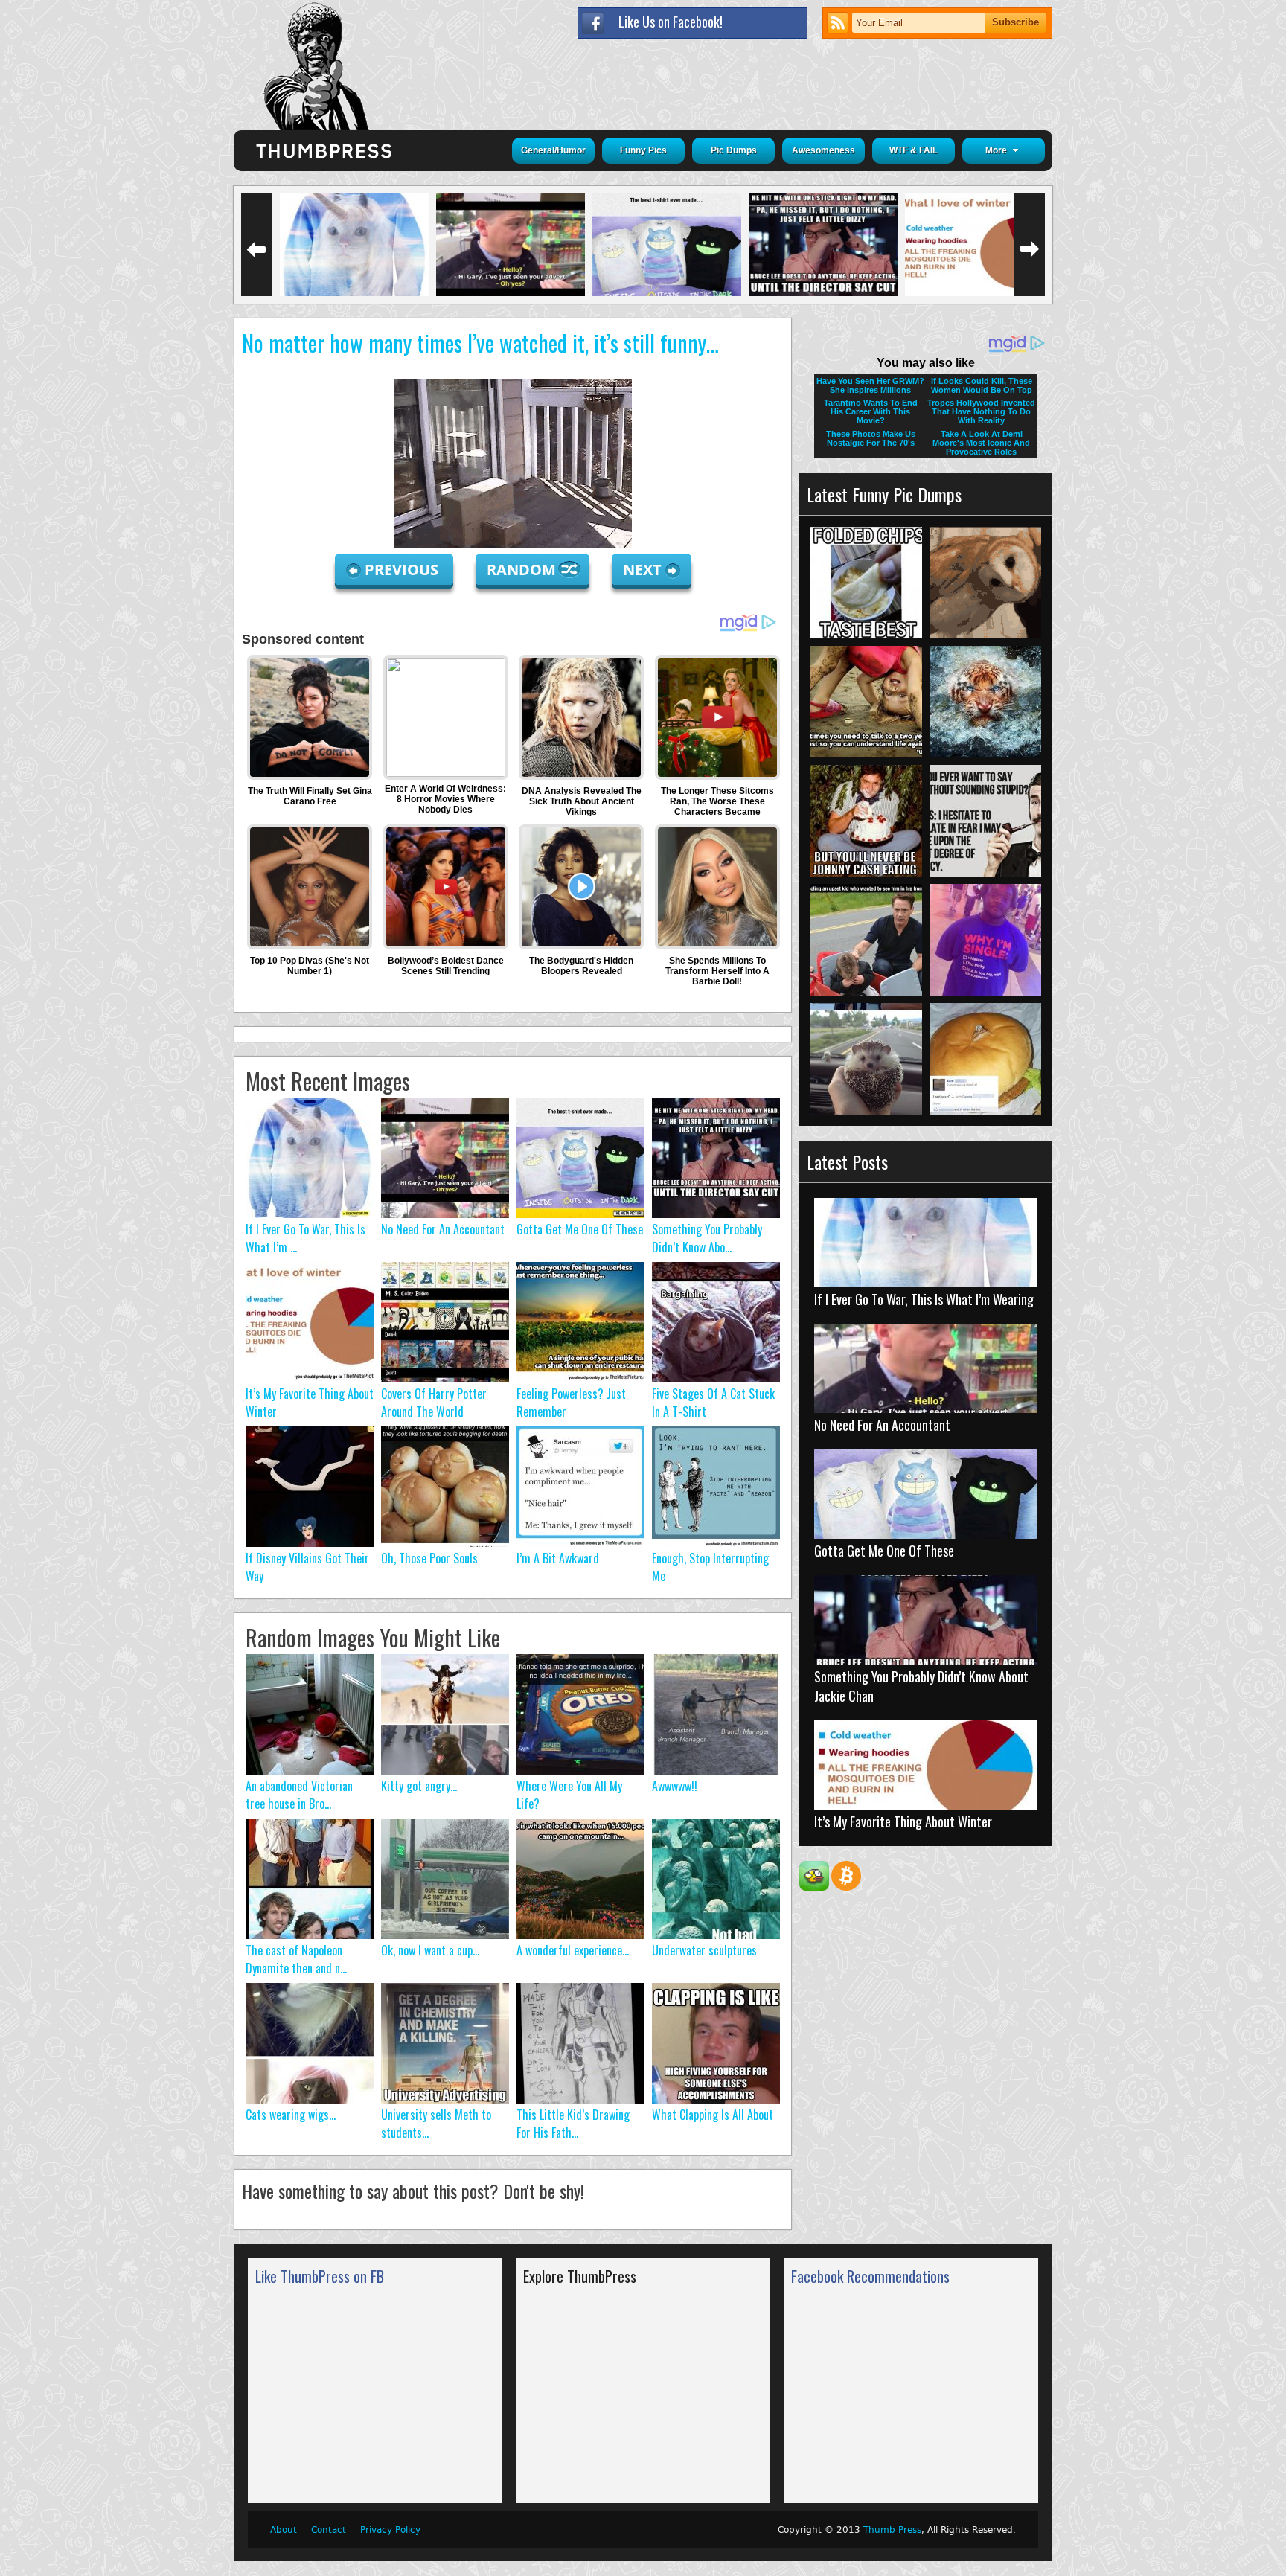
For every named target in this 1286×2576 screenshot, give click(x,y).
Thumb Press (892, 2530)
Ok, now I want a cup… (430, 1950)
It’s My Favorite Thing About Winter (903, 1822)
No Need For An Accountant (443, 1229)
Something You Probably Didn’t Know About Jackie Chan (921, 1686)
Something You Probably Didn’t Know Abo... (707, 1238)
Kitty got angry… (419, 1786)
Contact (329, 2530)
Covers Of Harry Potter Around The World (434, 1403)
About (284, 2530)
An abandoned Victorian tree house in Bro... (299, 1795)
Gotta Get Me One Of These (580, 1229)
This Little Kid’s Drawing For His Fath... (573, 2124)
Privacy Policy (390, 2530)
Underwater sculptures (704, 1950)
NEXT (642, 570)
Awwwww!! (675, 1786)
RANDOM (523, 570)
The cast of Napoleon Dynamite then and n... (296, 1959)
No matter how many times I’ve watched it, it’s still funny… (480, 343)
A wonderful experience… (573, 1950)
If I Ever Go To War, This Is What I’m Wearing (924, 1299)
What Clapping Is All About (713, 2115)
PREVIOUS (403, 570)
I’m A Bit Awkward (558, 1558)
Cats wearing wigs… (291, 2115)
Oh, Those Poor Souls (429, 1558)
